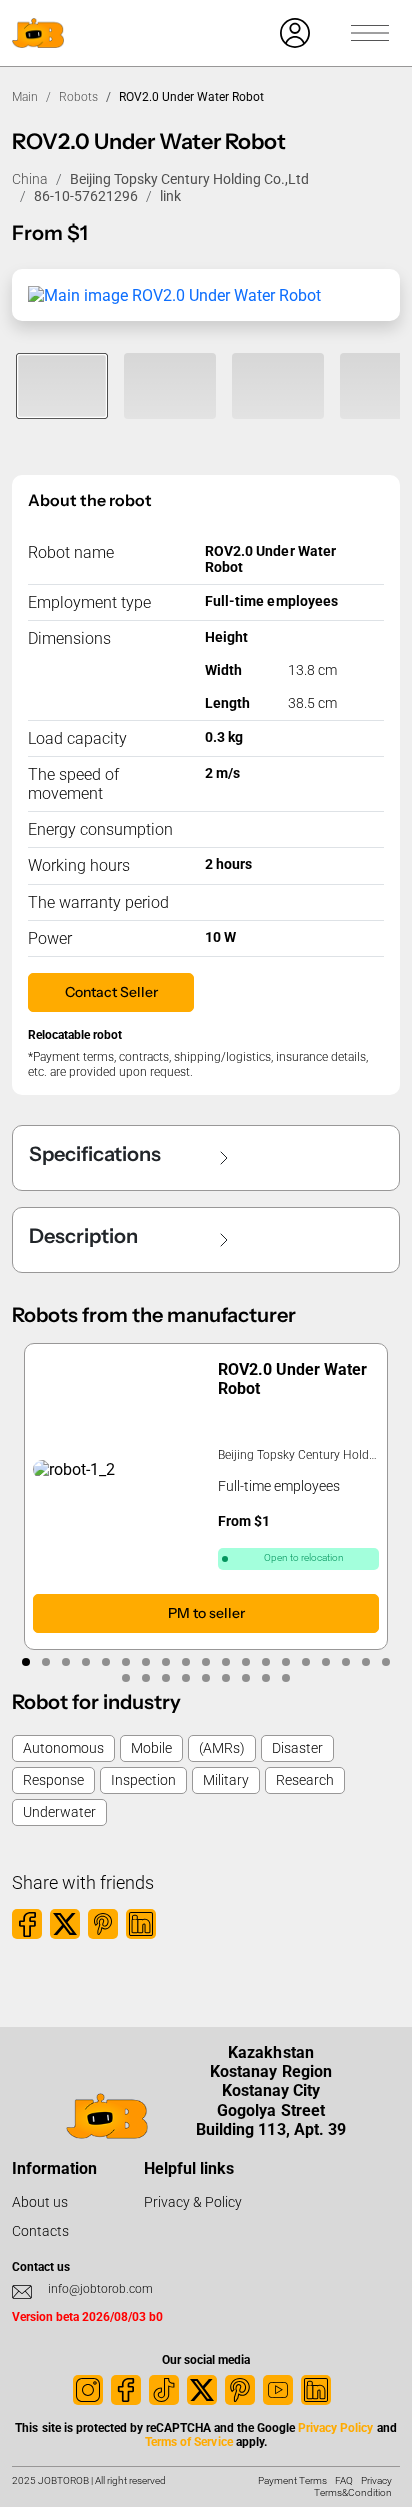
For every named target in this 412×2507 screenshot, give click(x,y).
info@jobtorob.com (100, 2289)
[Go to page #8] (166, 1662)
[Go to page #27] (266, 1678)
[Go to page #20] (126, 1678)
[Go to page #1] (26, 1662)
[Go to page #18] (366, 1662)
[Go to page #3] (66, 1662)
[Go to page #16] (326, 1662)
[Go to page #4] (86, 1662)
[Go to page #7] (146, 1662)
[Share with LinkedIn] (141, 1924)
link (170, 196)
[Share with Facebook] (27, 1924)
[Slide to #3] (278, 386)
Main (25, 97)
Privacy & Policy (193, 2202)
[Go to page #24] (206, 1678)
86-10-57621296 (86, 196)
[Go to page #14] (286, 1662)
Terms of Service (188, 2442)
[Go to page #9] (186, 1662)
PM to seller (206, 1613)
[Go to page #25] (226, 1678)
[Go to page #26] (246, 1678)
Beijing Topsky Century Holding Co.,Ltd (189, 179)
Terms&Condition (353, 2492)
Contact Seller (111, 992)
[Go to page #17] (346, 1662)
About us (40, 2202)
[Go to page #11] (226, 1662)
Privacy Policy (335, 2428)
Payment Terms (292, 2480)
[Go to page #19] (386, 1662)
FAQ (344, 2480)
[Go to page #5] (106, 1662)
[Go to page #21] (146, 1678)
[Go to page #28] (286, 1678)
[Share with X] (65, 1924)
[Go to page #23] (186, 1678)
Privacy (376, 2480)
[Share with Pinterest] (103, 1924)
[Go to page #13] (266, 1662)
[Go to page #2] (46, 1662)
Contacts (40, 2231)
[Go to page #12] (246, 1662)
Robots (78, 97)
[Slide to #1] (62, 386)
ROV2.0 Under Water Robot (292, 1379)
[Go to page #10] (206, 1662)
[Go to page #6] (126, 1662)
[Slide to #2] (170, 386)
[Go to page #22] (166, 1678)
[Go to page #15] (306, 1662)
